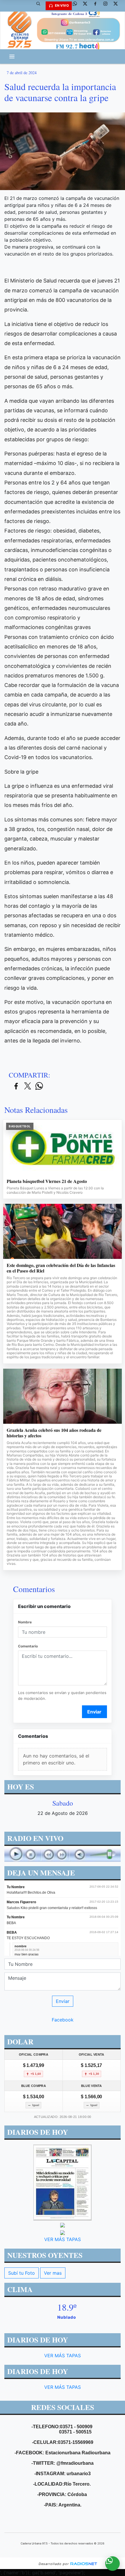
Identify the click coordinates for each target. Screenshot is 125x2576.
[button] (40, 6)
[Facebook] (97, 6)
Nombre (25, 1622)
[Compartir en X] (28, 1086)
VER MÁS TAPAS (63, 2239)
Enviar (94, 1712)
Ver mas (53, 2273)
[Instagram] (108, 6)
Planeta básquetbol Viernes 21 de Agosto (47, 1181)
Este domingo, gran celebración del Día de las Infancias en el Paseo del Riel (61, 1268)
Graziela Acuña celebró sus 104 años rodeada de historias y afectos (54, 1433)
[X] (87, 6)
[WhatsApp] (77, 6)
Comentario (28, 1646)
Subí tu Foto (22, 2273)
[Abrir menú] (12, 56)
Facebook (63, 2020)
